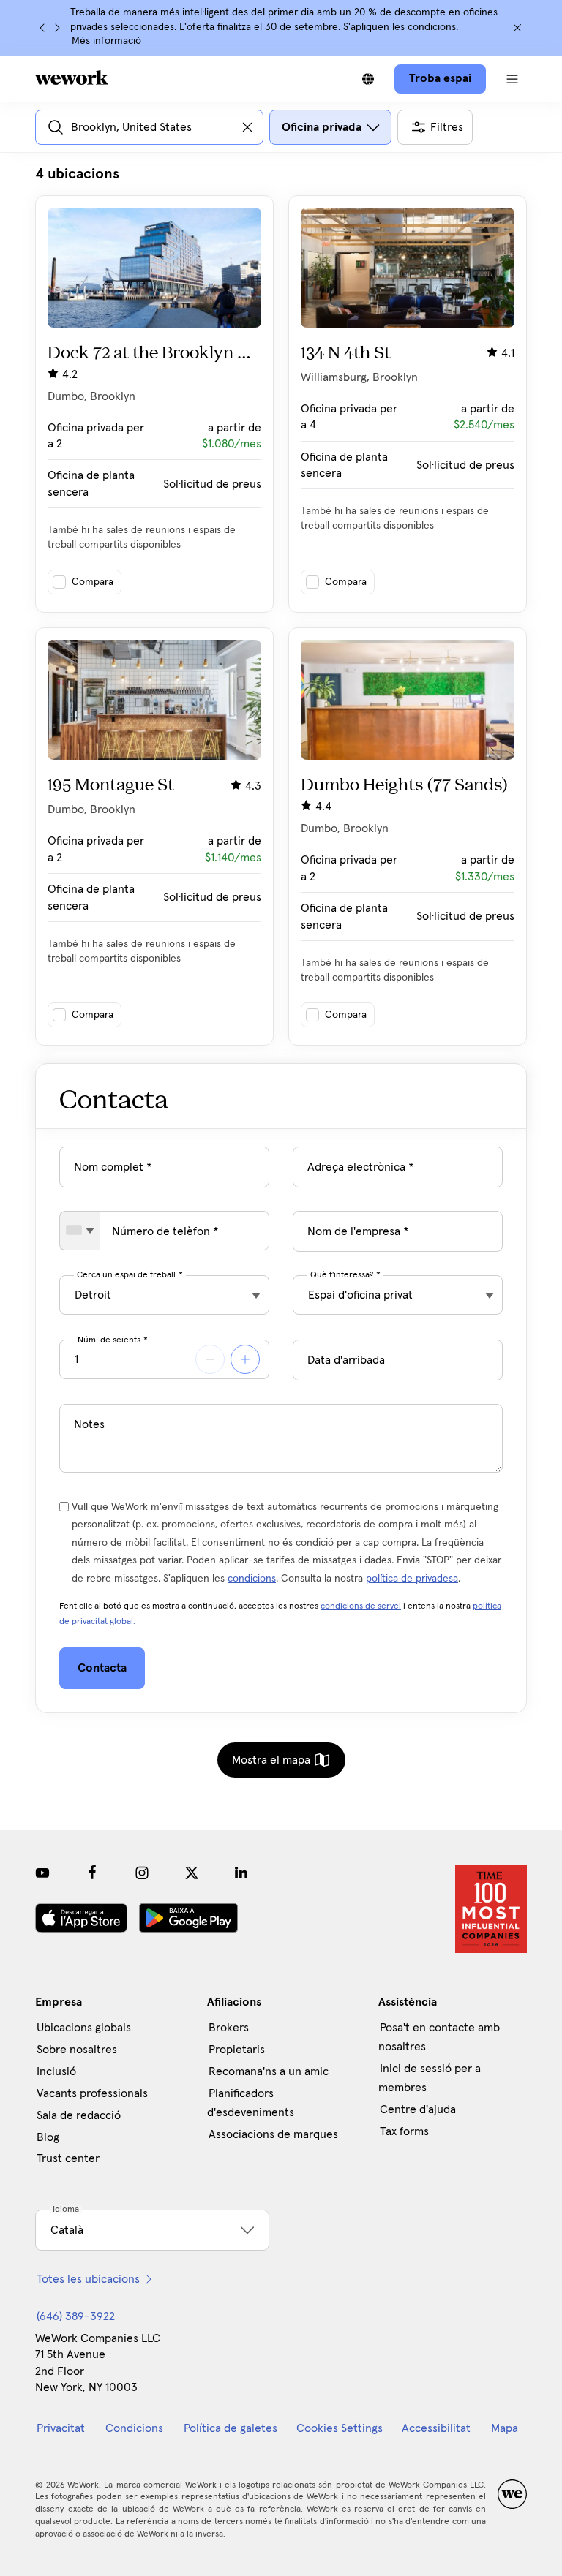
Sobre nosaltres (77, 2050)
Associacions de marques (273, 2134)
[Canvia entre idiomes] (368, 79)
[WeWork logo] (72, 78)
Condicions (134, 2428)
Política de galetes (231, 2428)
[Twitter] (192, 1873)
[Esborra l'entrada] (247, 127)
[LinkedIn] (241, 1873)
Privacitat (61, 2428)
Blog (48, 2137)
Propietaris (237, 2050)
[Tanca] (517, 28)
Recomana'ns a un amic (269, 2071)
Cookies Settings (340, 2428)
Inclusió (56, 2071)
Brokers (229, 2028)
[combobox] (80, 1231)
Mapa (505, 2428)
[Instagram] (142, 1873)
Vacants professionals (92, 2093)
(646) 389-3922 (76, 2316)
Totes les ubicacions (88, 2279)
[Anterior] (42, 28)
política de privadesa (412, 1579)
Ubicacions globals (84, 2028)
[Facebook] (92, 1873)
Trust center (68, 2158)
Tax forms (404, 2131)
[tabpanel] (281, 605)
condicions (252, 1579)
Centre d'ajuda (418, 2109)
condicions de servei (361, 1606)
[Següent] (57, 28)
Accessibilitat (436, 2428)
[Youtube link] (42, 1873)
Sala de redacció (79, 2115)
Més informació (106, 41)
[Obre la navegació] (512, 79)
